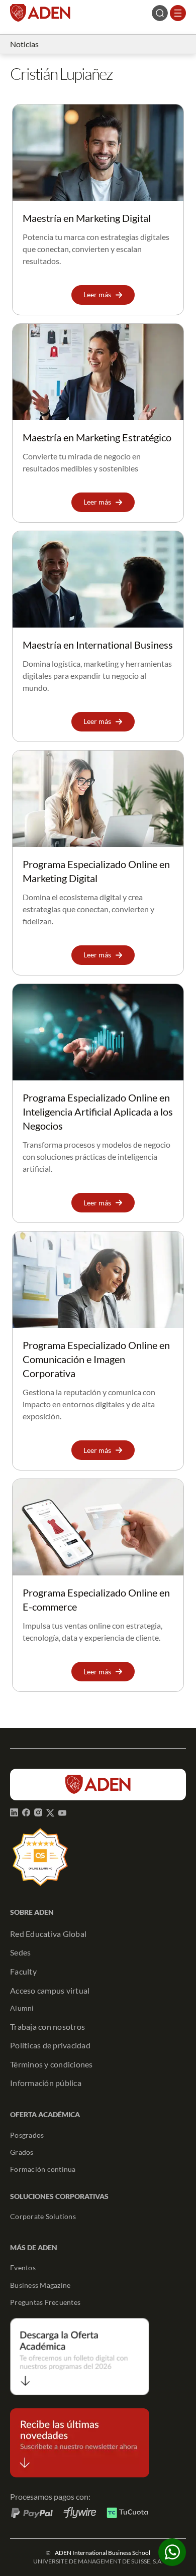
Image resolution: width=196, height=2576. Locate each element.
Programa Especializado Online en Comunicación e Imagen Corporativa (96, 1359)
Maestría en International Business (98, 645)
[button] (103, 295)
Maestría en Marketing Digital (87, 218)
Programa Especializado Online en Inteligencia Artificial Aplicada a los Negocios (98, 1112)
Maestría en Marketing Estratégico (97, 437)
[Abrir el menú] (178, 13)
